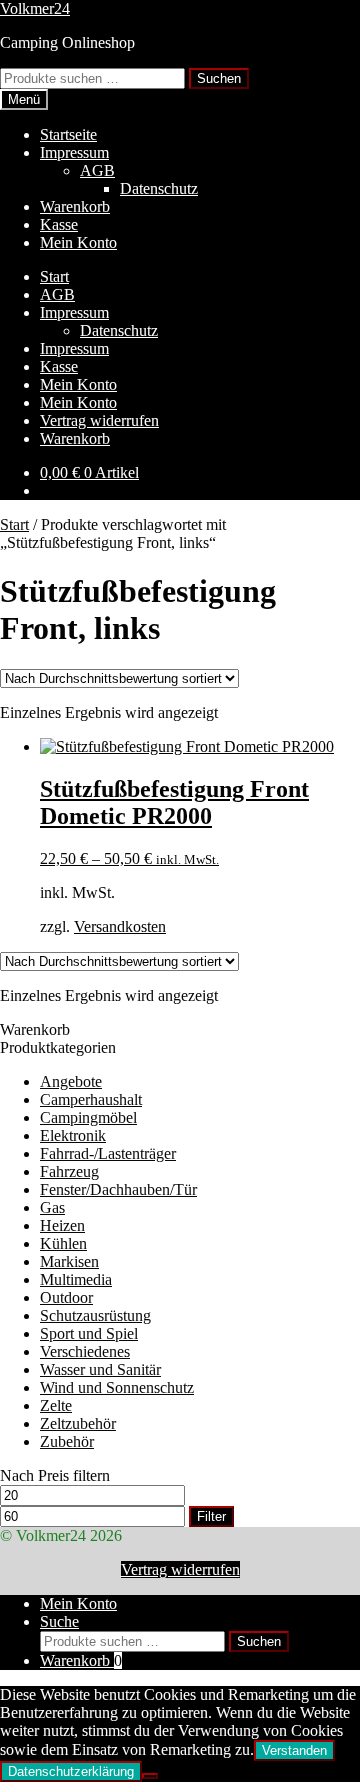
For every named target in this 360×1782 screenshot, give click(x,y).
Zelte (56, 1405)
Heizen (62, 1225)
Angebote (71, 1081)
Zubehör (67, 1441)
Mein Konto (78, 242)
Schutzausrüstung (95, 1315)
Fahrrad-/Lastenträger (108, 1153)
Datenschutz (159, 188)
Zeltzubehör (78, 1423)
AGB (97, 170)
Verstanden (294, 1750)
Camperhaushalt (91, 1099)
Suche (59, 1621)
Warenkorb (75, 206)
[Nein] (150, 1776)
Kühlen (63, 1243)
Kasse (59, 224)
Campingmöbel (88, 1117)
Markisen (69, 1261)
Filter (211, 1516)
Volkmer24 (35, 8)
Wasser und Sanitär (100, 1369)
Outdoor (66, 1297)
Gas (52, 1207)
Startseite (68, 134)
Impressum (74, 152)
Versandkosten (120, 926)
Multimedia (76, 1279)
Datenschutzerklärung (71, 1771)
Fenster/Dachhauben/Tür (118, 1189)
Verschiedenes (85, 1351)
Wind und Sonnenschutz (117, 1387)
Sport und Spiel (89, 1333)
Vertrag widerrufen (99, 420)
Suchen (219, 78)
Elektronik (73, 1135)
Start (54, 276)
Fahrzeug (69, 1171)
